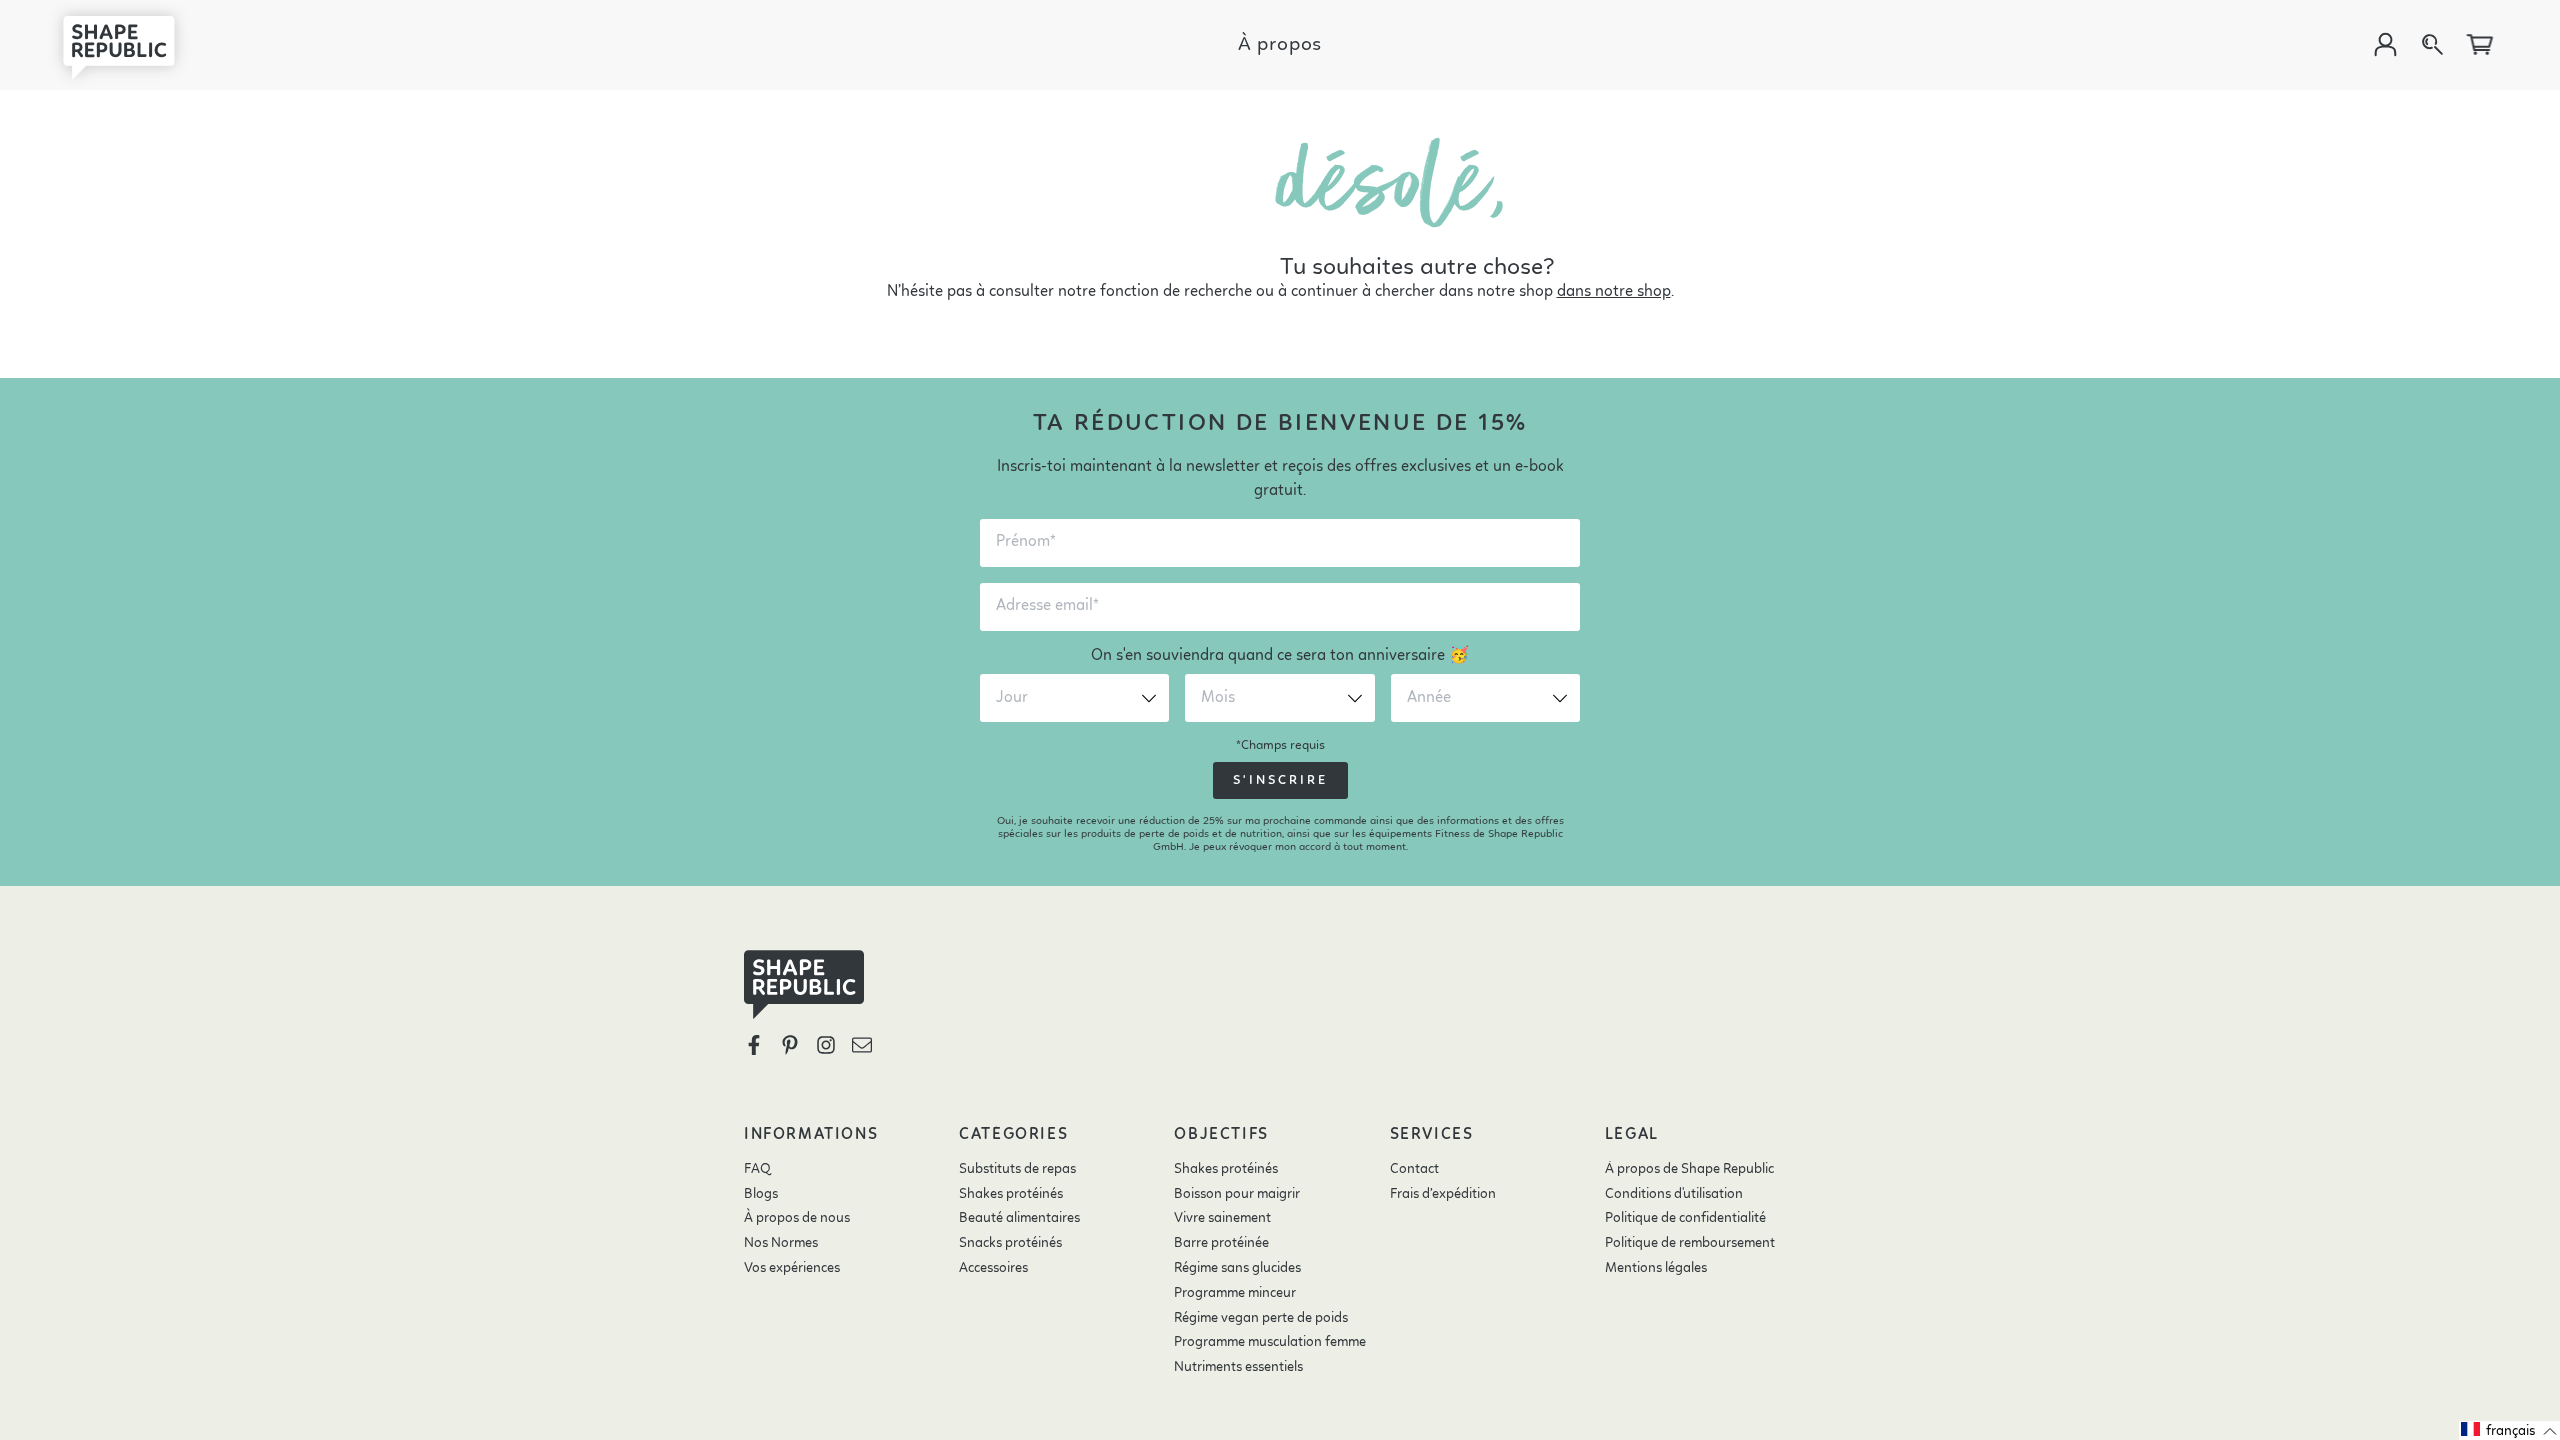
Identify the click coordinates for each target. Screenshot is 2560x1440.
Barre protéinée (1221, 1243)
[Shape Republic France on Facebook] (754, 1045)
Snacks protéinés (1010, 1243)
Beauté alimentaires (1019, 1218)
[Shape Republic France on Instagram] (826, 1045)
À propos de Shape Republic (1689, 1169)
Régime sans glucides (1237, 1268)
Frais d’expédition (1443, 1194)
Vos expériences (792, 1268)
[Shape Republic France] (134, 45)
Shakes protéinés (1011, 1194)
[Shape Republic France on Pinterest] (790, 1045)
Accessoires (993, 1268)
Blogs (761, 1194)
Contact (1414, 1169)
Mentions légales (1656, 1268)
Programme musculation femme (1270, 1342)
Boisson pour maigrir (1237, 1194)
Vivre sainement (1222, 1218)
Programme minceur (1235, 1293)
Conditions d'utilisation (1674, 1194)
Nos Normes (781, 1243)
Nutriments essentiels (1238, 1367)
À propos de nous (797, 1218)
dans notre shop (1614, 292)
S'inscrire (1280, 780)
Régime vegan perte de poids (1261, 1318)
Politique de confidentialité (1685, 1218)
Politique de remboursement (1690, 1243)
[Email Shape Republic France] (862, 1045)
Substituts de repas (1017, 1169)
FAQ (757, 1169)
